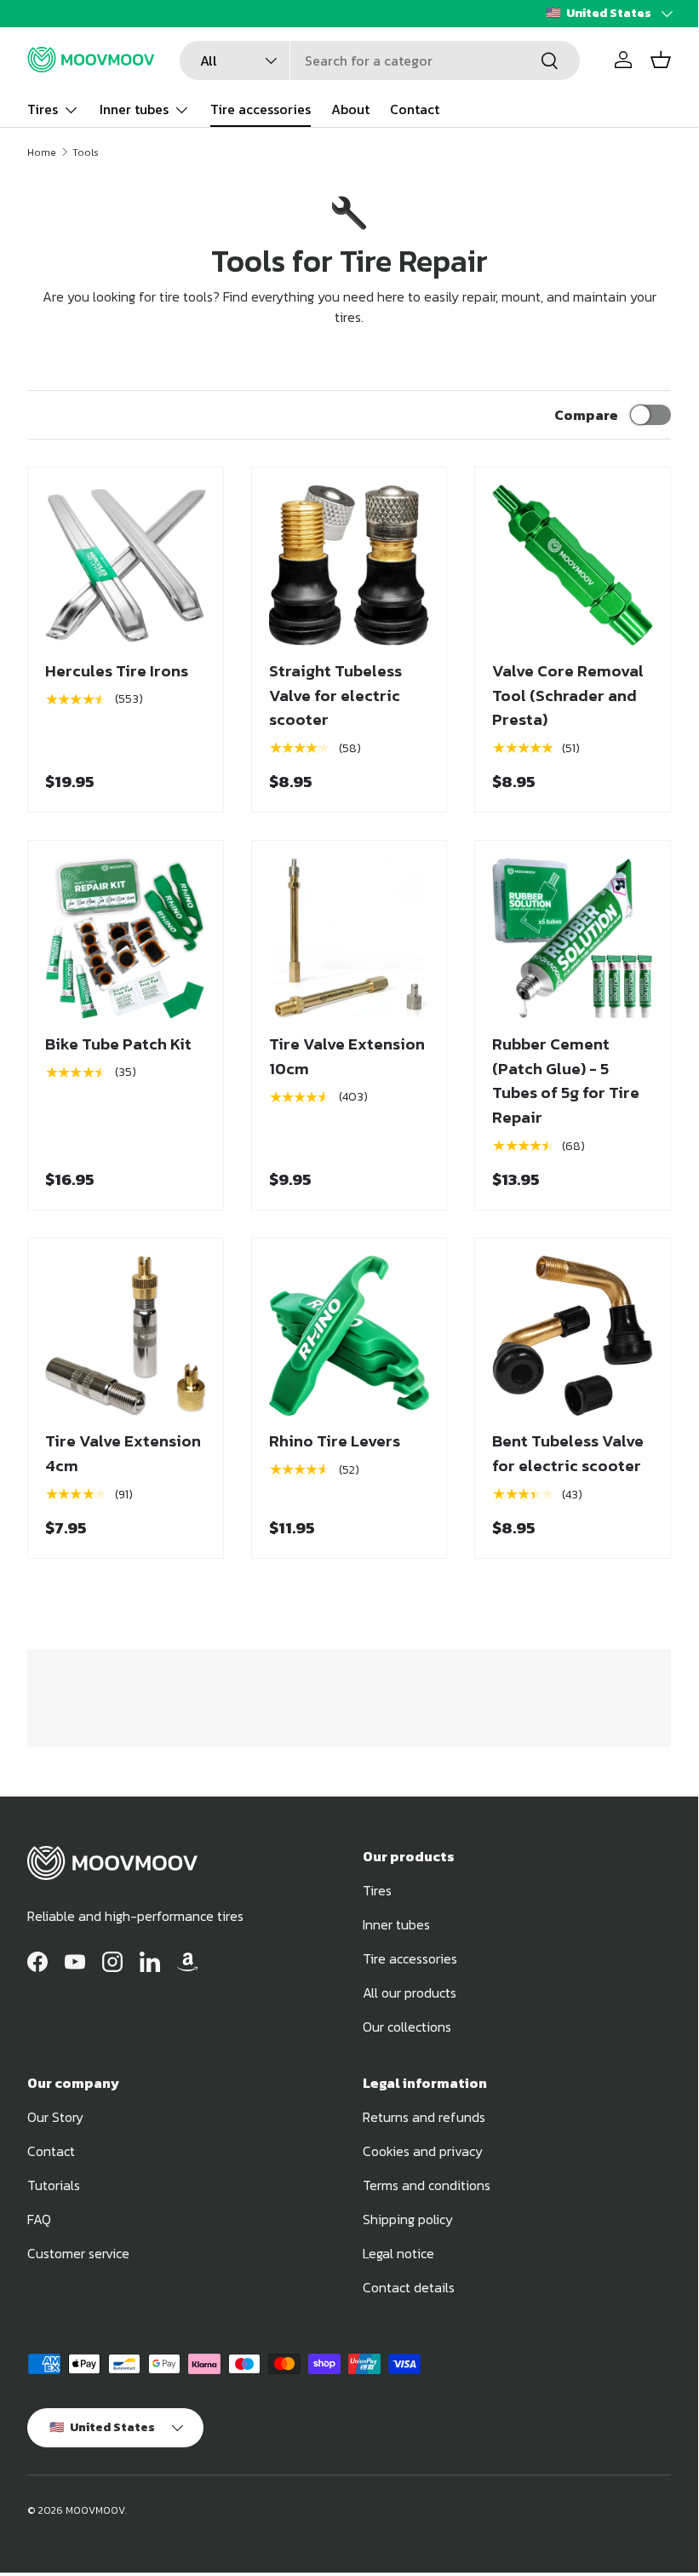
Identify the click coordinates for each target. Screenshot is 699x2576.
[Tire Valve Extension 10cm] (349, 938)
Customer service (78, 2253)
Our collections (407, 2027)
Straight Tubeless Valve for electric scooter (335, 696)
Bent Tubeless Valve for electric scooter (568, 1453)
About (350, 109)
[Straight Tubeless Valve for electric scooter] (349, 565)
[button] (661, 60)
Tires (377, 1890)
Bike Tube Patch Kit (118, 1044)
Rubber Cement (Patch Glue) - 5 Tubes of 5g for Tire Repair (566, 1081)
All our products (410, 1992)
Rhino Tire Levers (335, 1441)
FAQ (39, 2219)
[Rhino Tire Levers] (349, 1336)
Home (42, 152)
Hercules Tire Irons (117, 671)
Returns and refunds (424, 2117)
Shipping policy (408, 2219)
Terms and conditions (427, 2185)
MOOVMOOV (95, 2510)
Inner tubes (396, 1924)
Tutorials (54, 2185)
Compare (586, 415)
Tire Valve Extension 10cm (347, 1056)
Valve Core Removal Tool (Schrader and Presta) (568, 696)
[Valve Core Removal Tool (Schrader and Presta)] (573, 565)
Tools (86, 152)
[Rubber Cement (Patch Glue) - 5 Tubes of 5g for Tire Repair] (573, 938)
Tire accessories (261, 109)
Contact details (409, 2287)
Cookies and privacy (423, 2151)
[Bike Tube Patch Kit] (126, 938)
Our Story (55, 2117)
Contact (415, 109)
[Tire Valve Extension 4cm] (126, 1336)
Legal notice (398, 2253)
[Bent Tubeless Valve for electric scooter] (573, 1336)
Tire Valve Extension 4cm (123, 1453)
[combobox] (380, 60)
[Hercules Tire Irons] (126, 565)
